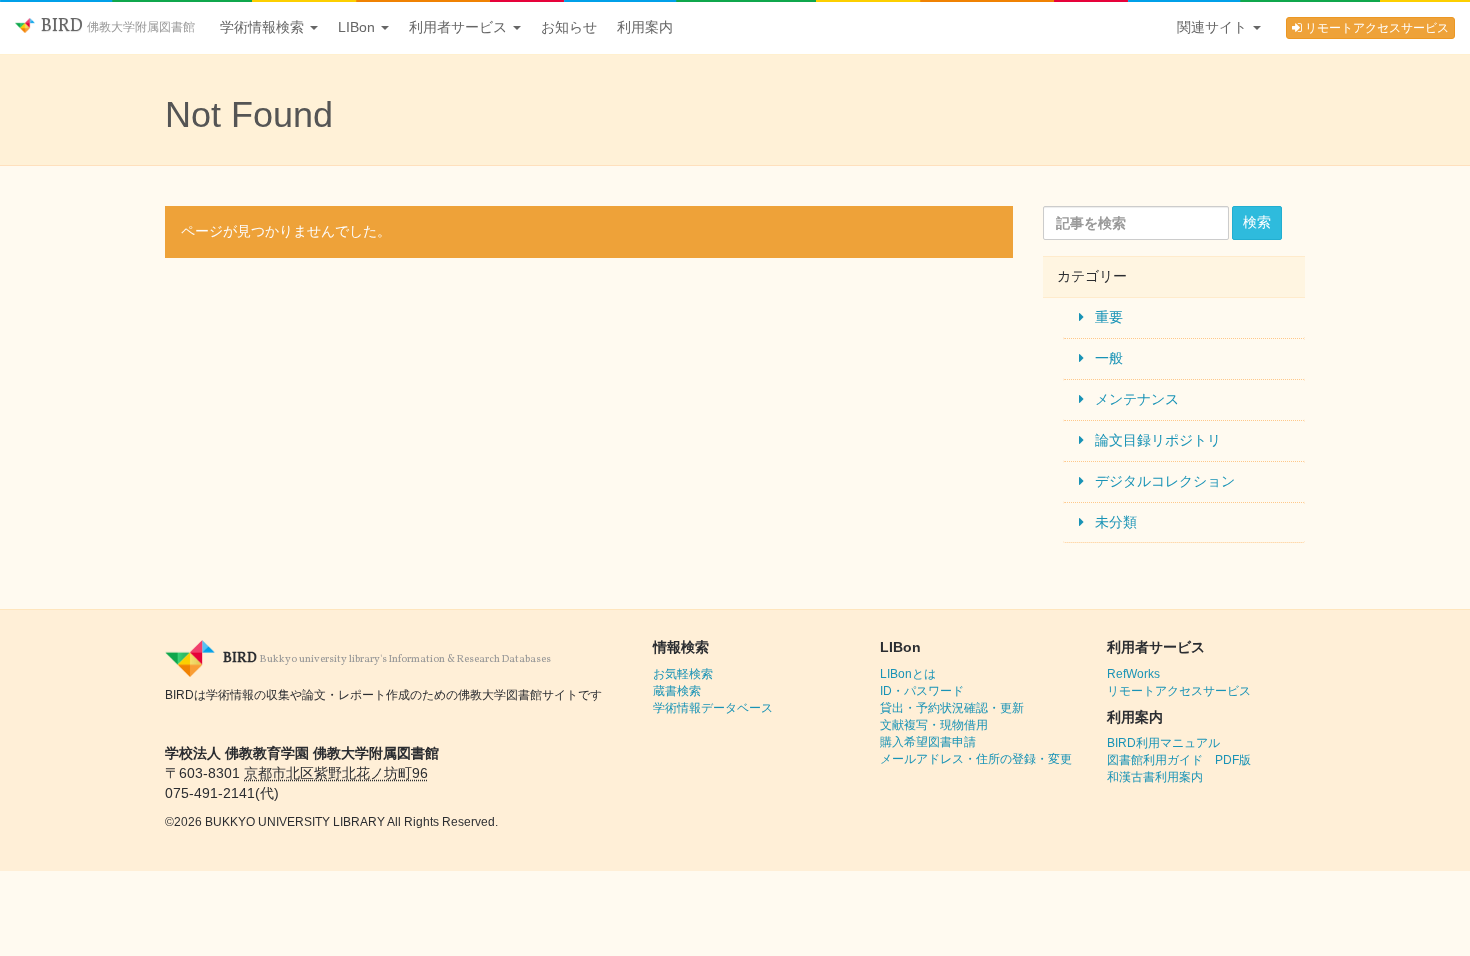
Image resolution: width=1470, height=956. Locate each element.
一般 (1109, 358)
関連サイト (1214, 27)
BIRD (116, 26)
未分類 (1116, 522)
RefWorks (1133, 674)
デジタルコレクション (1165, 481)
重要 (1109, 317)
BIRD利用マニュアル (1163, 743)
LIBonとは (908, 674)
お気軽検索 (683, 674)
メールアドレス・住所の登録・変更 (976, 759)
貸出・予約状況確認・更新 (952, 708)
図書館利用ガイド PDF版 (1179, 760)
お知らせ (569, 27)
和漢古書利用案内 (1155, 777)
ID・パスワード (922, 691)
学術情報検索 (264, 27)
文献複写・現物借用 (934, 725)
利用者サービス (460, 27)
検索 (1257, 222)
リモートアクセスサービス (1375, 28)
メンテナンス (1137, 399)
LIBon (358, 27)
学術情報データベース (713, 708)
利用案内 (645, 27)
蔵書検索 (677, 691)
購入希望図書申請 (928, 742)
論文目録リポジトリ (1158, 440)
